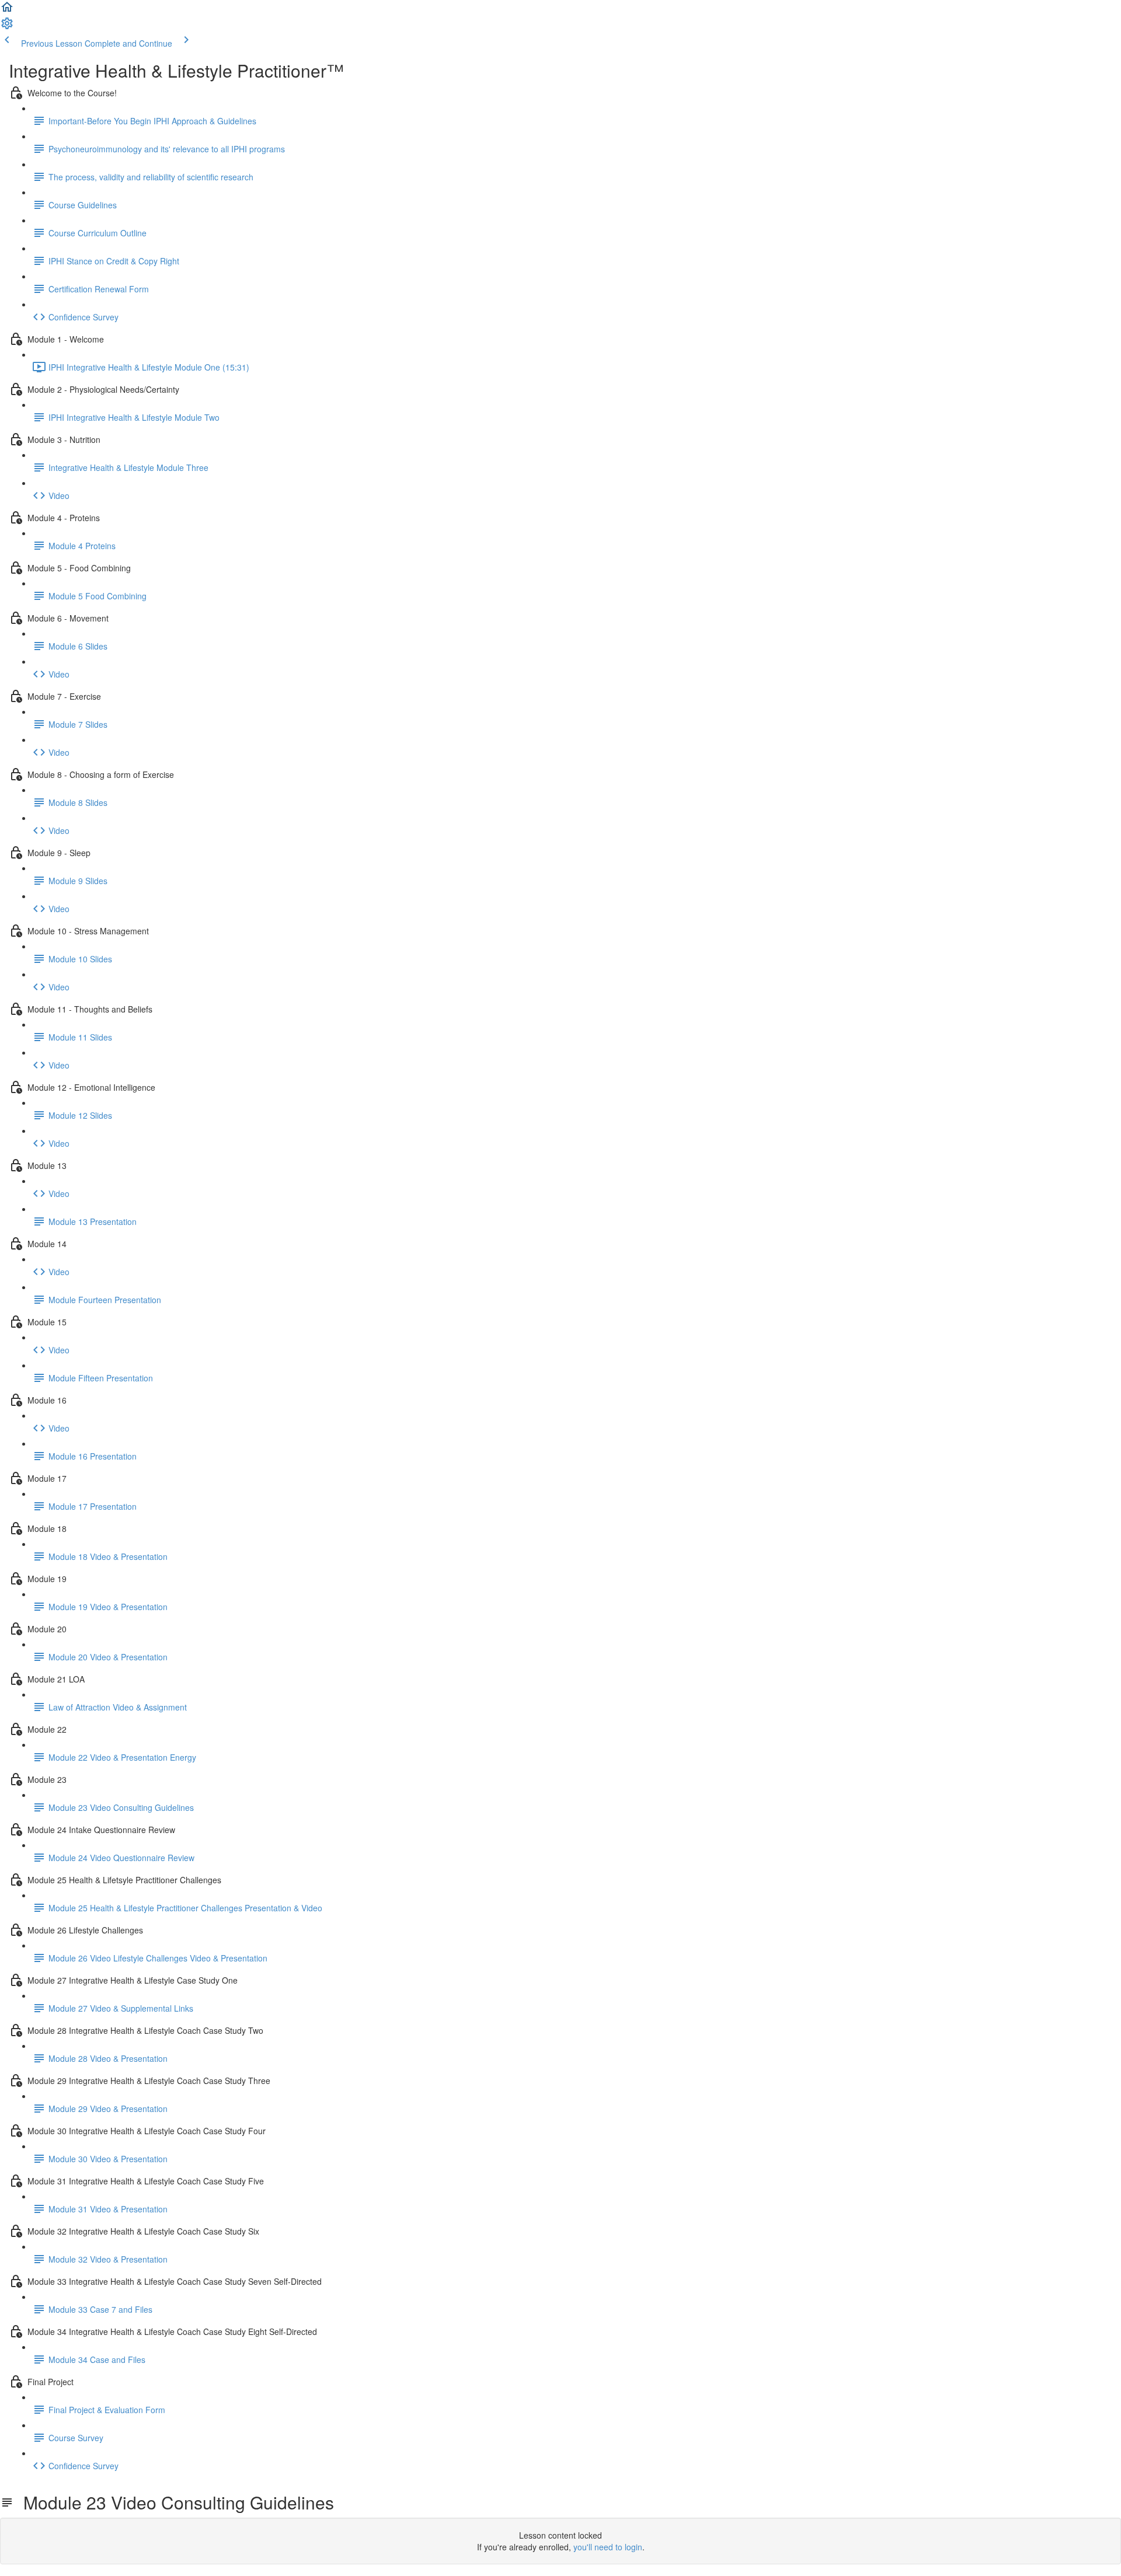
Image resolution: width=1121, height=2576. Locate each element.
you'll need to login (608, 2547)
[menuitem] (7, 27)
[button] (7, 11)
